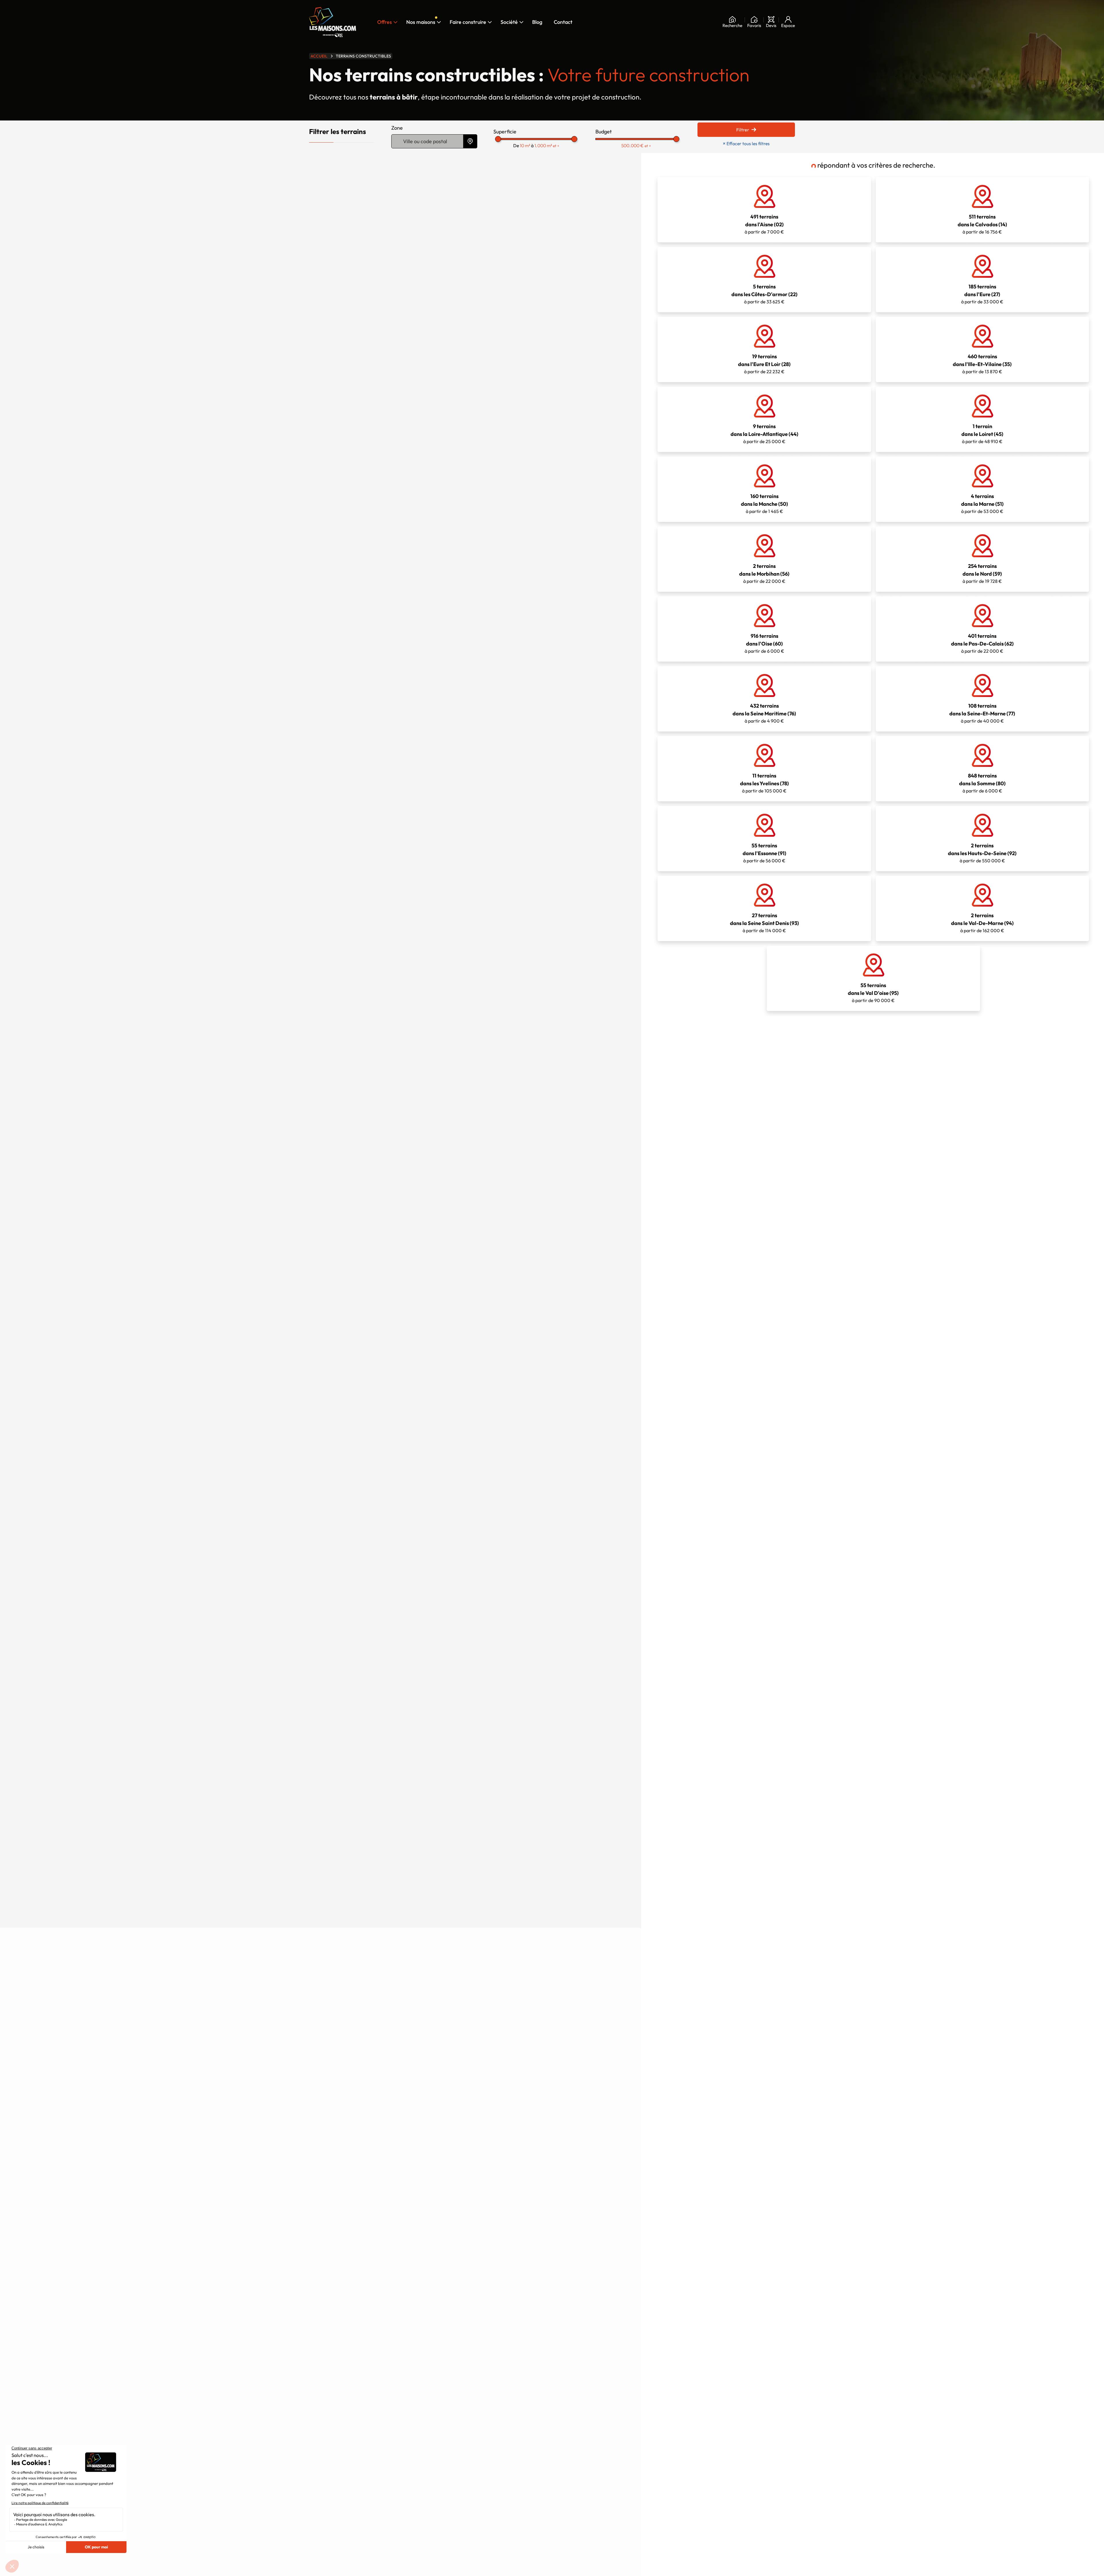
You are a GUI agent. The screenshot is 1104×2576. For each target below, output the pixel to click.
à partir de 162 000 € (982, 923)
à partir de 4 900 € (764, 713)
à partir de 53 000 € (982, 503)
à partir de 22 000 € (764, 573)
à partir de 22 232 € (764, 364)
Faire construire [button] (468, 22)
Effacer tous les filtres (746, 143)
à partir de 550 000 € (982, 853)
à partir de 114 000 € (764, 923)
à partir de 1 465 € (764, 503)
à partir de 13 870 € (982, 364)
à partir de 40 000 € (982, 713)
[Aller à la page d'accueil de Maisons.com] (333, 22)
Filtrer (743, 130)
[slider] (498, 139)
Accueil (319, 56)
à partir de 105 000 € (764, 783)
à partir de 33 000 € (982, 294)
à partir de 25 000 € (764, 434)
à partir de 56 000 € (764, 853)
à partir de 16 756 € (982, 224)
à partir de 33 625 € (764, 294)
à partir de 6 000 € (764, 643)
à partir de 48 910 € (982, 434)
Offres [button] (385, 22)
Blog (537, 22)
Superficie (505, 132)
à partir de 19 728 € (982, 573)
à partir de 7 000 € (764, 224)
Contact (563, 22)
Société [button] (511, 21)
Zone (397, 128)
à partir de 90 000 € (873, 993)
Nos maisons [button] (423, 21)
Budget (604, 132)
